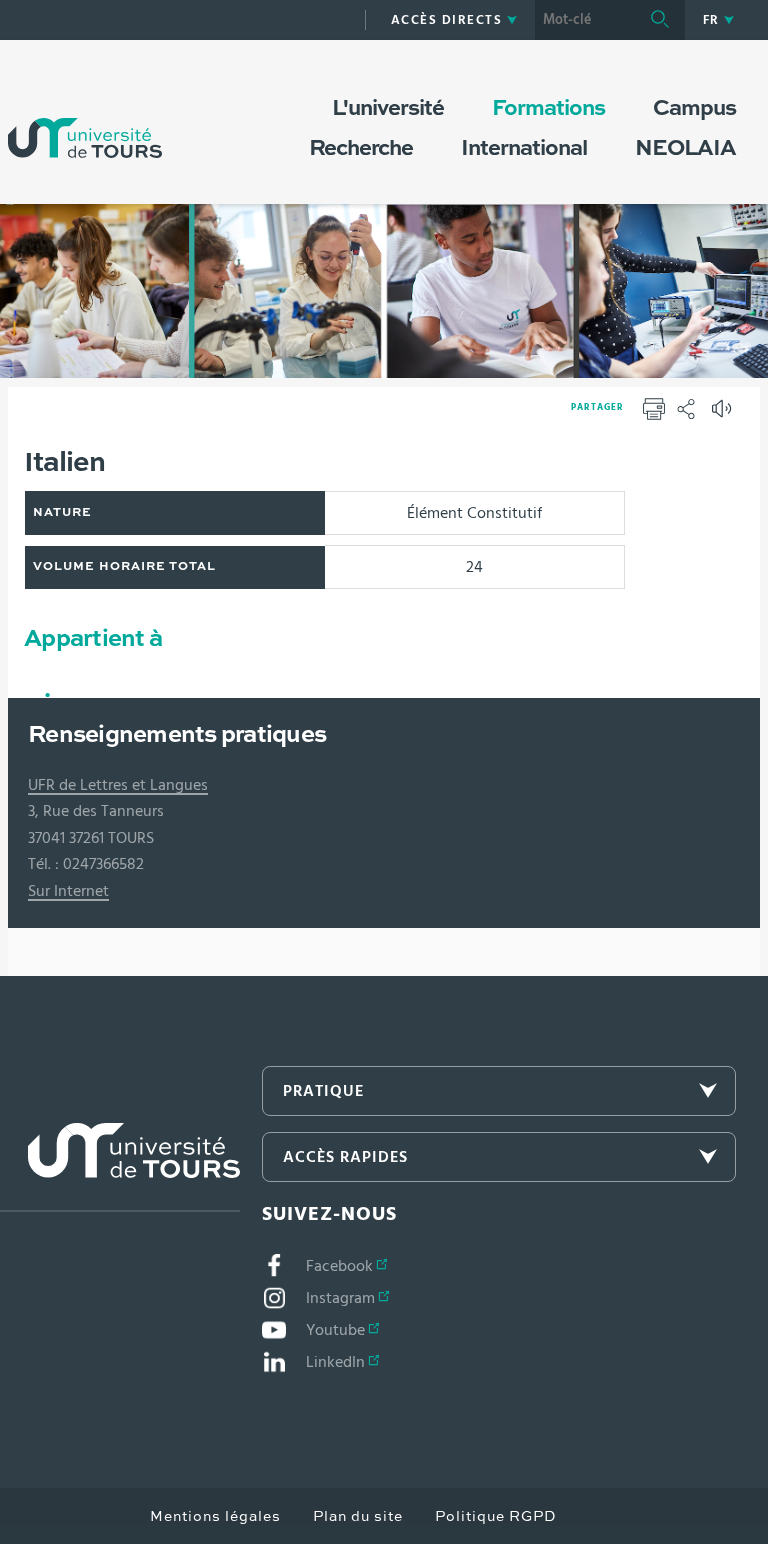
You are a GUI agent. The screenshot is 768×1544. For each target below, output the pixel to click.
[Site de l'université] (120, 1167)
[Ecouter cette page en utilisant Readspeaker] (724, 415)
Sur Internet (68, 891)
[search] (585, 20)
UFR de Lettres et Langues (118, 785)
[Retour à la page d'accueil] (85, 118)
